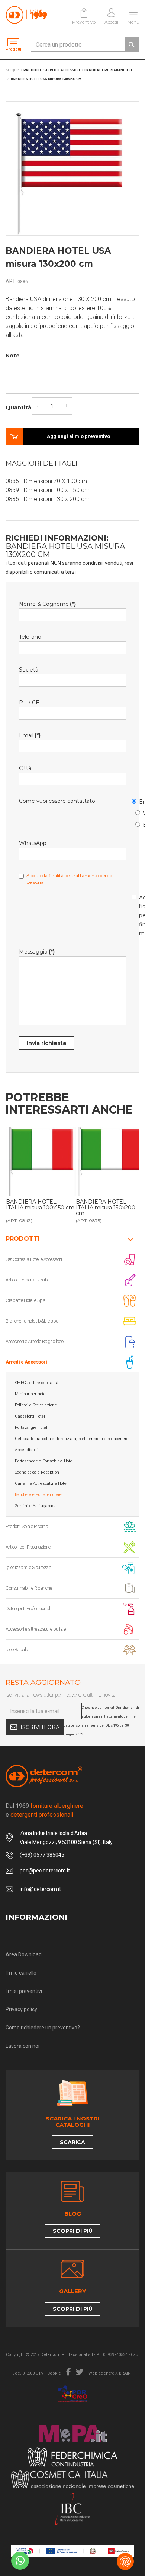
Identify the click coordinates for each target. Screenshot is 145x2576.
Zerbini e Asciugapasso (37, 1506)
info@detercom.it (40, 1889)
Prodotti (23, 1239)
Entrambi (139, 824)
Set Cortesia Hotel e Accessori (34, 1259)
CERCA (132, 44)
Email (135, 800)
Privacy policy (21, 2009)
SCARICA (72, 2142)
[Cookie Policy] (125, 2561)
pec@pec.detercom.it (45, 1871)
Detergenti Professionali (28, 1608)
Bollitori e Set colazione (36, 1405)
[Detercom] (26, 15)
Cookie (54, 2373)
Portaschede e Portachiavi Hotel (44, 1461)
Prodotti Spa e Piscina (27, 1526)
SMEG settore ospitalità (37, 1383)
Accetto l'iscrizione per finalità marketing (135, 914)
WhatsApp (139, 812)
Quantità (18, 407)
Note (13, 356)
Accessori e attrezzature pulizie (36, 1629)
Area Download (24, 1954)
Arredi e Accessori (26, 1362)
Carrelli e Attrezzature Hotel (41, 1483)
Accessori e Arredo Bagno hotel (35, 1341)
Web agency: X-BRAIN (110, 2373)
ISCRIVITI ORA (40, 1727)
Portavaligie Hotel (31, 1428)
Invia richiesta (46, 1043)
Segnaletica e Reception (37, 1472)
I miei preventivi (24, 1991)
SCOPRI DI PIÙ (73, 2231)
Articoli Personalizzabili (28, 1280)
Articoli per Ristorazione (28, 1547)
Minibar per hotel (31, 1394)
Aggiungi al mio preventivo (78, 436)
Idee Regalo (17, 1649)
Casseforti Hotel (30, 1416)
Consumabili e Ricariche (29, 1588)
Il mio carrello (21, 1973)
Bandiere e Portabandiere (38, 1495)
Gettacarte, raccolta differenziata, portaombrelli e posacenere (72, 1439)
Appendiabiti (27, 1450)
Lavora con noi (22, 2046)
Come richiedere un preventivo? (43, 2028)
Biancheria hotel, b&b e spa (32, 1321)
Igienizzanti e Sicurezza (28, 1567)
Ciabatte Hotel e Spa (25, 1300)
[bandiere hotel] (41, 1162)
